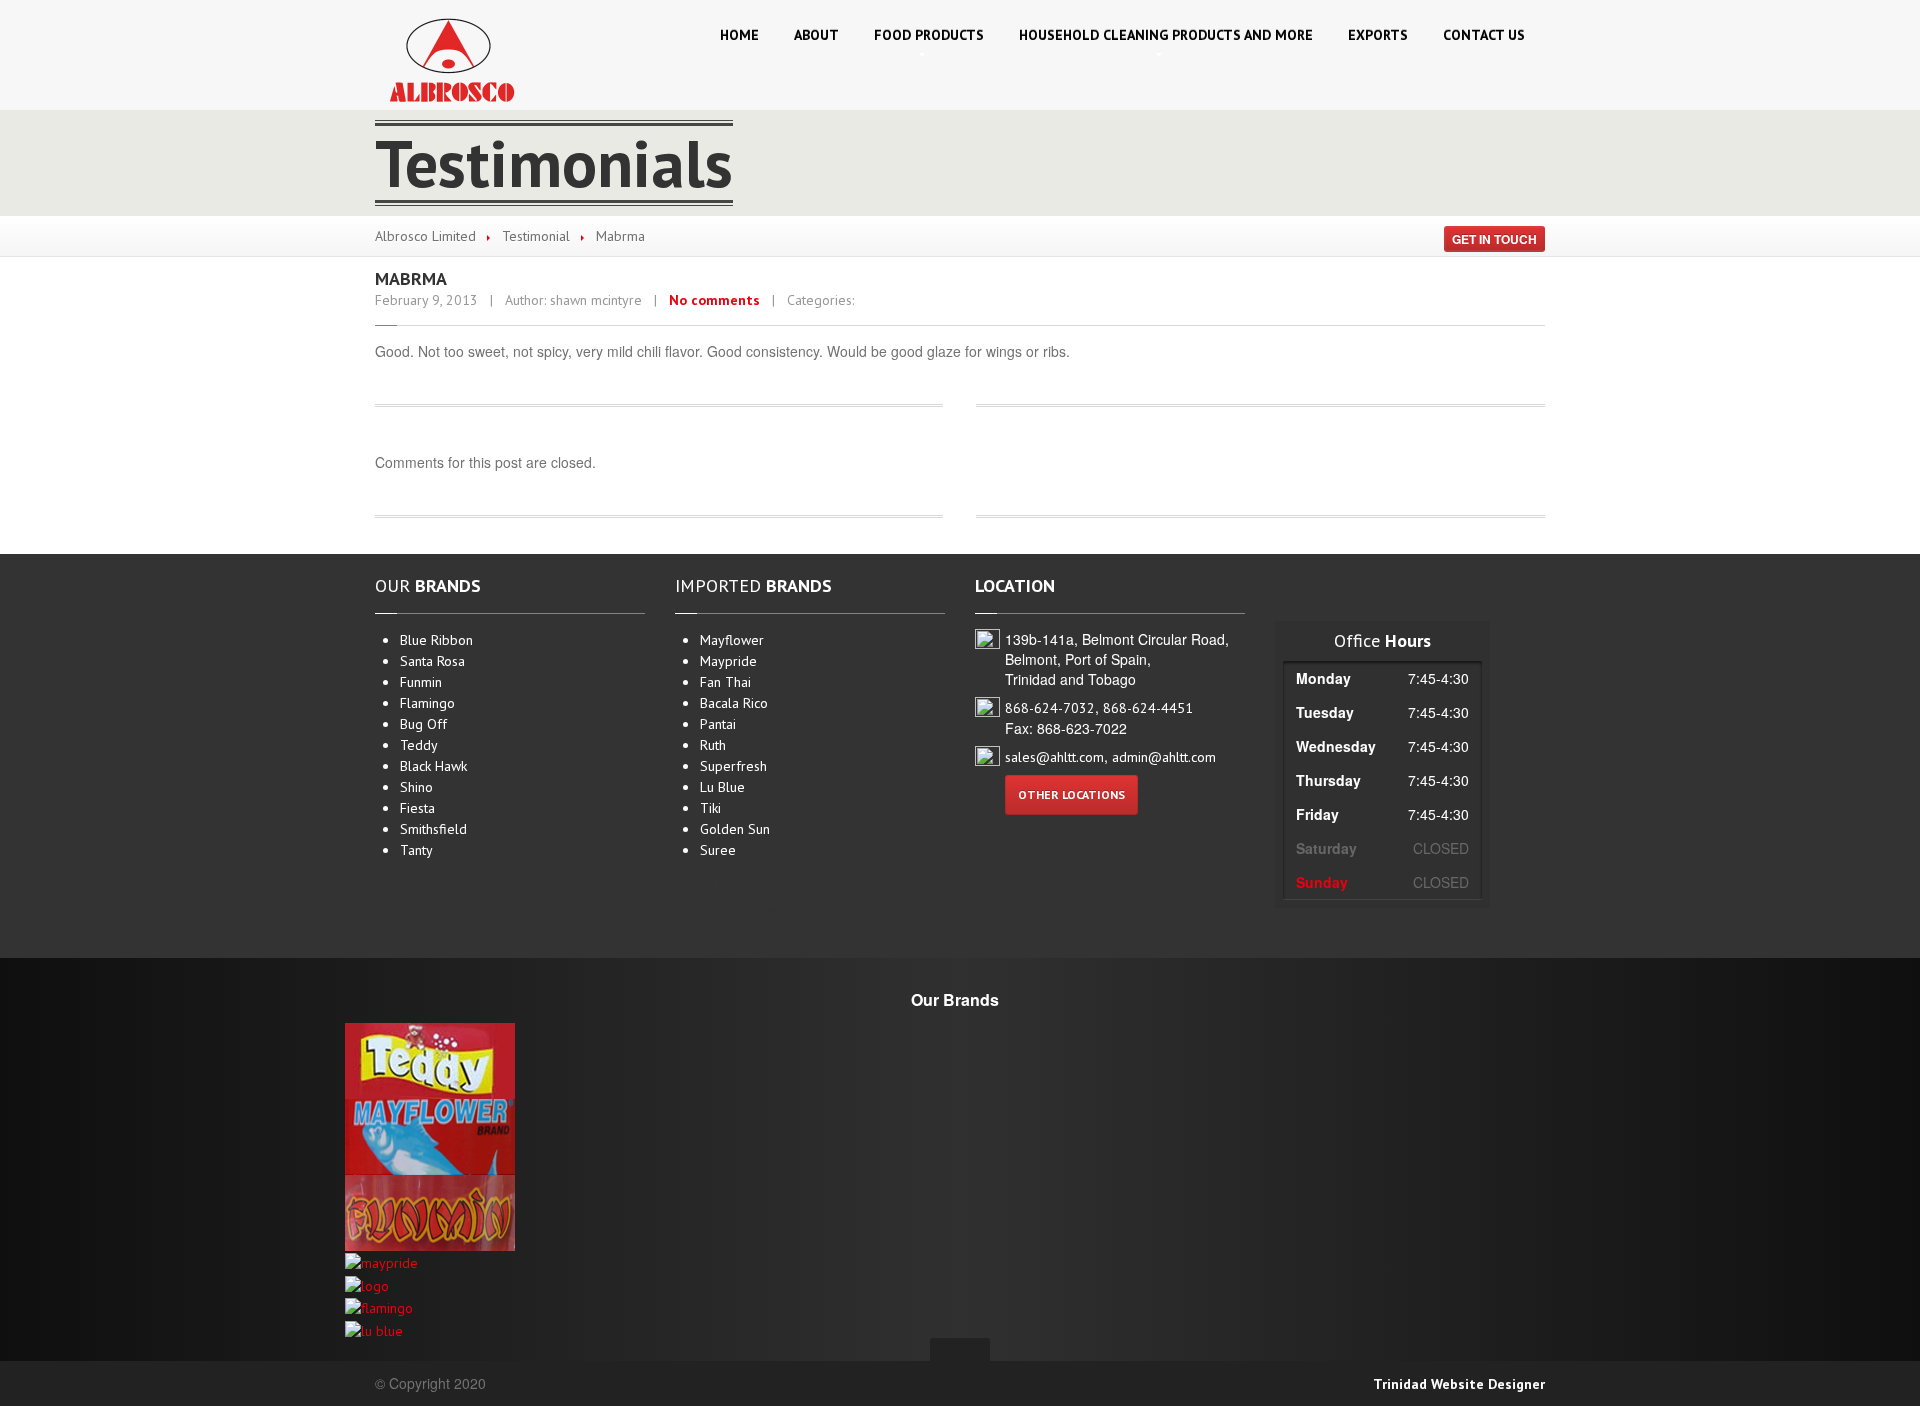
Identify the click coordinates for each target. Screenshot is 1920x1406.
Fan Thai (725, 682)
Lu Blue (722, 787)
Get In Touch (1494, 239)
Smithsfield (433, 829)
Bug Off (423, 724)
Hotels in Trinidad (728, 881)
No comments (714, 300)
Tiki (710, 808)
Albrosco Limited (425, 236)
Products (929, 35)
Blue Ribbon (436, 640)
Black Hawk (433, 766)
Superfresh (733, 766)
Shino (416, 787)
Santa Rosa (432, 661)
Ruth (713, 745)
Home (739, 35)
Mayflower (732, 640)
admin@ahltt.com (1164, 757)
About (816, 35)
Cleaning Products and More (1166, 35)
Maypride (728, 661)
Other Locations (1071, 794)
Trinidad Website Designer (1459, 1384)
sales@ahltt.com (1054, 757)
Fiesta (417, 808)
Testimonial (536, 236)
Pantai (718, 724)
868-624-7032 (1050, 708)
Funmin (421, 682)
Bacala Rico (734, 703)
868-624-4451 (1148, 708)
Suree (718, 850)
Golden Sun (735, 829)
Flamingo (427, 703)
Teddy (419, 745)
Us (1484, 35)
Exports (1378, 35)
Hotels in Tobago (726, 910)
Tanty (416, 850)
